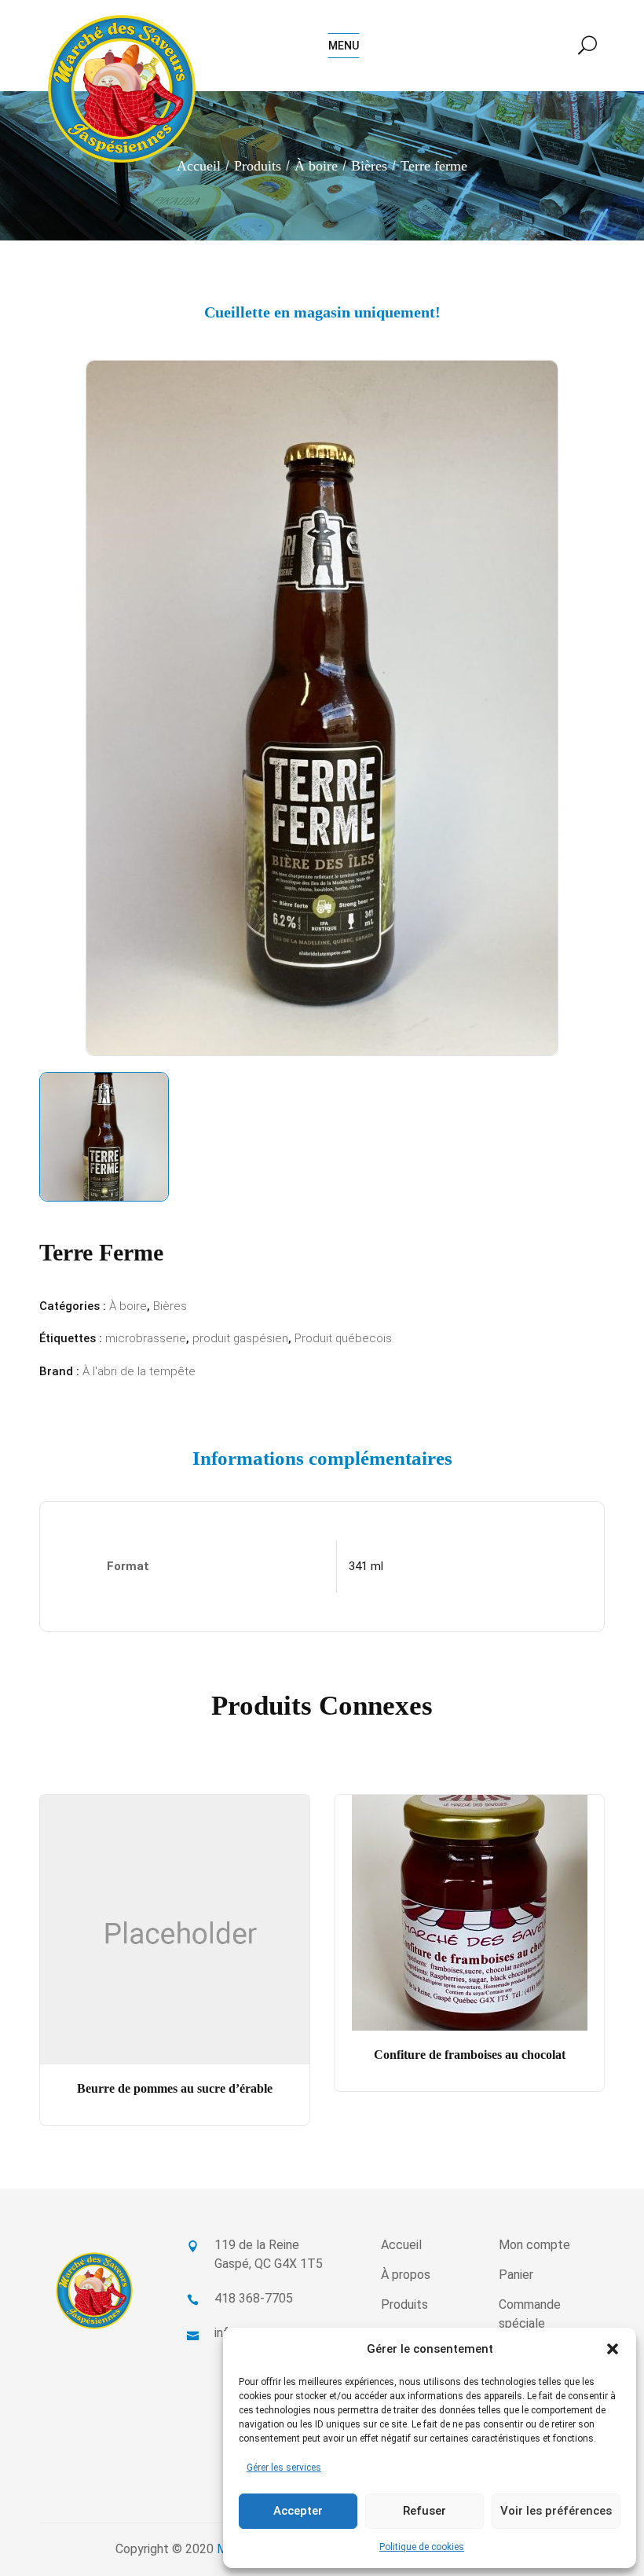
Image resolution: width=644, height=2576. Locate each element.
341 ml (366, 1566)
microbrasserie (146, 1338)
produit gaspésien (240, 1338)
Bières (369, 166)
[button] (613, 2349)
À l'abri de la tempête (139, 1371)
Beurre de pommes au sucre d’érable (175, 2088)
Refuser (424, 2511)
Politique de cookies (422, 2547)
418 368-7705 (254, 2298)
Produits (258, 166)
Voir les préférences (556, 2511)
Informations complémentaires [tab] (322, 1458)
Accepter (298, 2511)
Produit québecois (343, 1338)
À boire (316, 166)
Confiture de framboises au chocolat (470, 2055)
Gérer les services (284, 2468)
